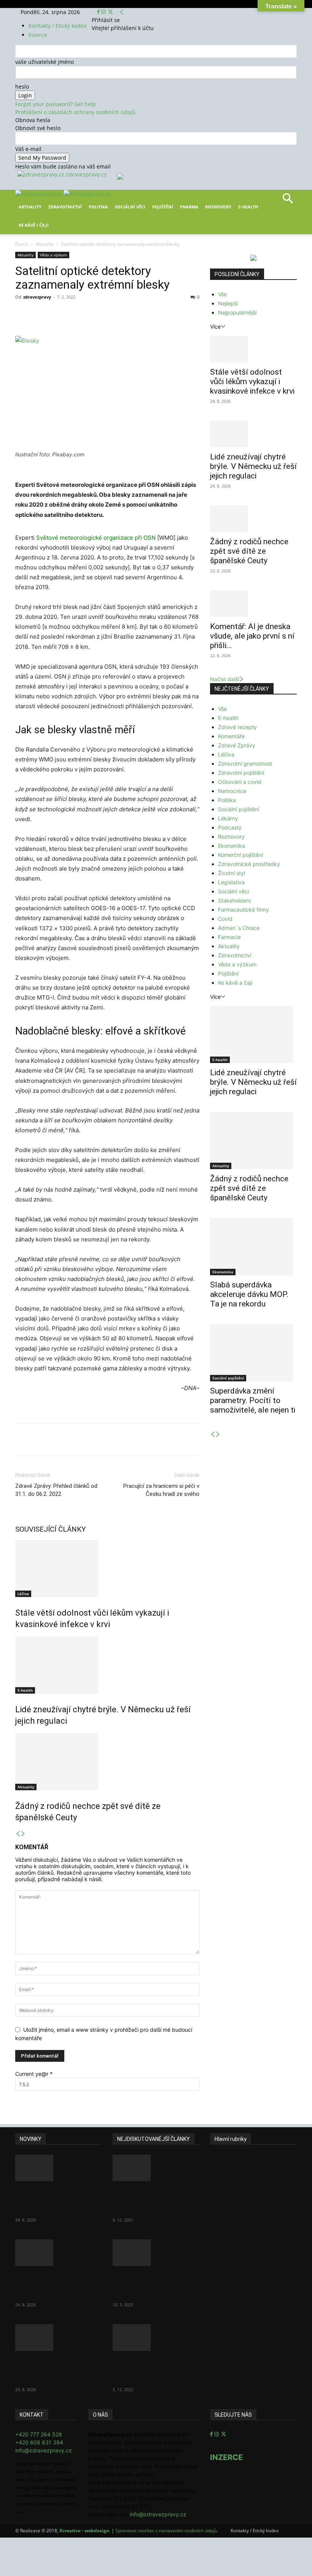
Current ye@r (34, 2074)
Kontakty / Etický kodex (57, 26)
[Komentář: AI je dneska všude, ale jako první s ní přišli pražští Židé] (253, 604)
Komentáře (231, 736)
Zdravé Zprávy (237, 745)
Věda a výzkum (53, 255)
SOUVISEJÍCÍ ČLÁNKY (51, 1529)
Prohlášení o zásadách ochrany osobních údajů (75, 112)
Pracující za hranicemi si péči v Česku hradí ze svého (161, 1490)
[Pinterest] (103, 314)
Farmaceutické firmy (244, 910)
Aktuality (30, 207)
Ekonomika (232, 846)
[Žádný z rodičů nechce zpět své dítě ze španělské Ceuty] (107, 1762)
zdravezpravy (37, 297)
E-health (25, 1690)
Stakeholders (234, 900)
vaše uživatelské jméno (45, 62)
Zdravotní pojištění (241, 773)
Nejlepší (228, 303)
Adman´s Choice (239, 928)
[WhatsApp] (121, 314)
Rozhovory (218, 207)
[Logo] (39, 194)
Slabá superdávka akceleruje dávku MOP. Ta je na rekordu (249, 1294)
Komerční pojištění (240, 855)
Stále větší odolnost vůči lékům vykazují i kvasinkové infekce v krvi (252, 381)
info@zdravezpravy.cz (44, 2450)
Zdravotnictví (65, 207)
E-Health (248, 207)
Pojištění (163, 207)
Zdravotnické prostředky (249, 864)
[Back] (122, 12)
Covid (225, 919)
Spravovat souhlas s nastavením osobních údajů (166, 2531)
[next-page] (23, 1834)
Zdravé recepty (237, 727)
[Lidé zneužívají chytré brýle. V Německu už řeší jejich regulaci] (107, 1665)
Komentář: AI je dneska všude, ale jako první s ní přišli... (252, 636)
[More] (156, 314)
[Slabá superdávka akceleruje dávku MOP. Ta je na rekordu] (253, 1247)
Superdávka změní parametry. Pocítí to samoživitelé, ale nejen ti (253, 1400)
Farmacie (229, 937)
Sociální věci (130, 207)
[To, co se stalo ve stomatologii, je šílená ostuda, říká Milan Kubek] (156, 2338)
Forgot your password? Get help (56, 104)
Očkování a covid (240, 782)
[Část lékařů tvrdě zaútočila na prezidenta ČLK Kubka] (156, 2168)
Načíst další (224, 679)
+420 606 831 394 (39, 2442)
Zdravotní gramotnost (245, 764)
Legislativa (231, 882)
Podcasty (230, 827)
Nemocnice (232, 791)
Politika (98, 207)
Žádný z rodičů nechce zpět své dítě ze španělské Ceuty (249, 551)
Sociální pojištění (239, 809)
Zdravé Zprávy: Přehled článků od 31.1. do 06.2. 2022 (56, 1490)
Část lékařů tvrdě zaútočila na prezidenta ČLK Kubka (153, 2200)
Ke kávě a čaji (235, 983)
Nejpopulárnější (237, 312)
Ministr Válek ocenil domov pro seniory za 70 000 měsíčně (156, 2285)
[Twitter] (111, 12)
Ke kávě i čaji (34, 225)
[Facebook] (99, 12)
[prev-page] (18, 1834)
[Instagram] (104, 12)
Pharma (189, 207)
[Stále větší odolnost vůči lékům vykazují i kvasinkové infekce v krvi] (107, 1568)
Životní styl (232, 873)
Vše (222, 294)
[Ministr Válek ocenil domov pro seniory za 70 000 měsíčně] (156, 2253)
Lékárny (228, 818)
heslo (22, 87)
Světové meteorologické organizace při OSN (96, 538)
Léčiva (23, 1594)
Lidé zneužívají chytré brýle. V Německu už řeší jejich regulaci (253, 466)
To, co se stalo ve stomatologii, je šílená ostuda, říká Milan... (151, 2370)
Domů (22, 244)
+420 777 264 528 (39, 2434)
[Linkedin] (138, 314)
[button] (288, 201)
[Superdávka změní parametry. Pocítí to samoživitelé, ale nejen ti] (253, 1353)
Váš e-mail (28, 149)
